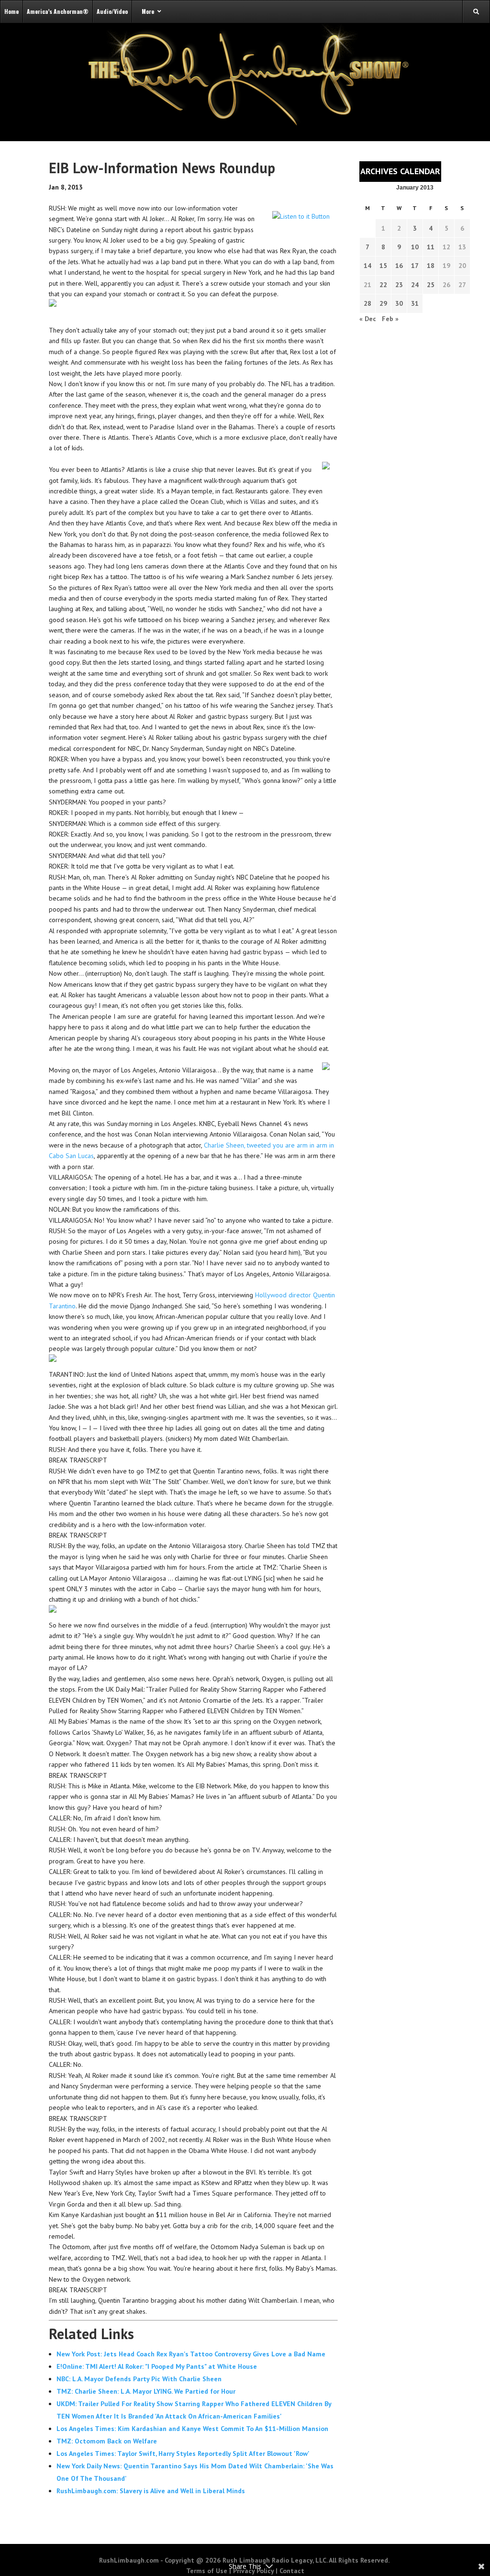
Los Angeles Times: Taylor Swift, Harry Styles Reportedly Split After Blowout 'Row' (183, 2453)
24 (415, 285)
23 (399, 285)
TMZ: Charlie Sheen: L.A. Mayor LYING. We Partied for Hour (146, 2391)
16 (399, 266)
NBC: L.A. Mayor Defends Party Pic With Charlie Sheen (139, 2379)
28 (367, 303)
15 (383, 266)
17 (415, 266)
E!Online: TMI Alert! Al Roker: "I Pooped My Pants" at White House (157, 2366)
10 (415, 247)
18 (431, 266)
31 (415, 303)
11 (431, 247)
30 (399, 303)
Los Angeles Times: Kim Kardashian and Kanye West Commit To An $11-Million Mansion (192, 2429)
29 (383, 303)
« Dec (368, 319)
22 (383, 285)
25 (431, 285)
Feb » (390, 319)
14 (367, 266)
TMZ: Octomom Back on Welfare (107, 2441)
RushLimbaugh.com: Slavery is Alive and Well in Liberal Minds (151, 2491)
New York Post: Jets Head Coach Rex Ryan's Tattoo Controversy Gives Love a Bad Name (191, 2354)
